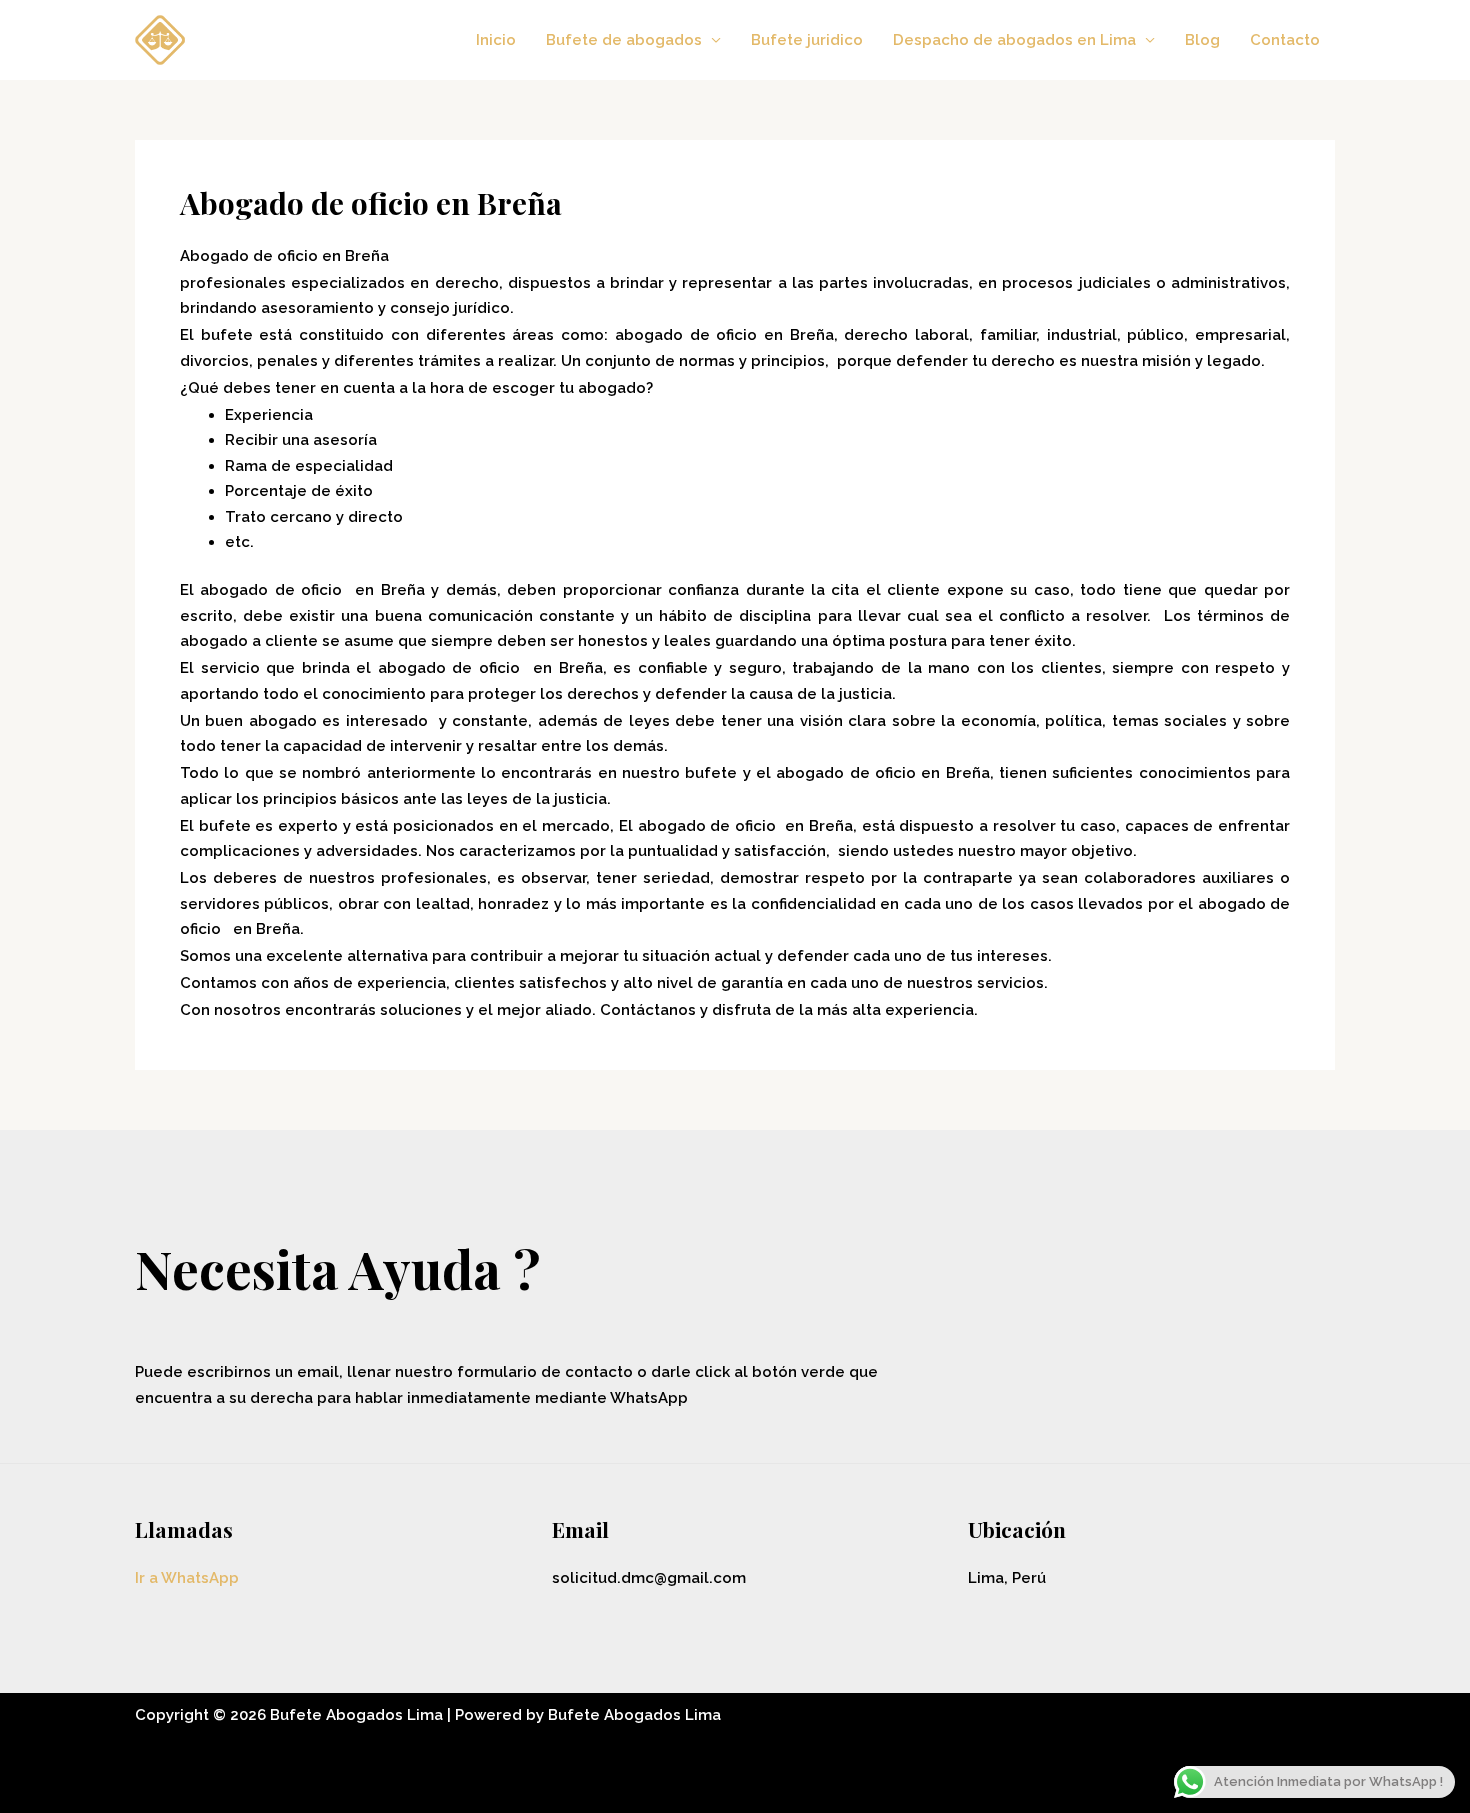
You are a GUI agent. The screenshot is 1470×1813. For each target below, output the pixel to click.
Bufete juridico (807, 40)
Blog (1202, 40)
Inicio (496, 40)
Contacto (1285, 40)
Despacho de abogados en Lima (1014, 40)
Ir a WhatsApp (187, 1578)
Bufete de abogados (624, 40)
